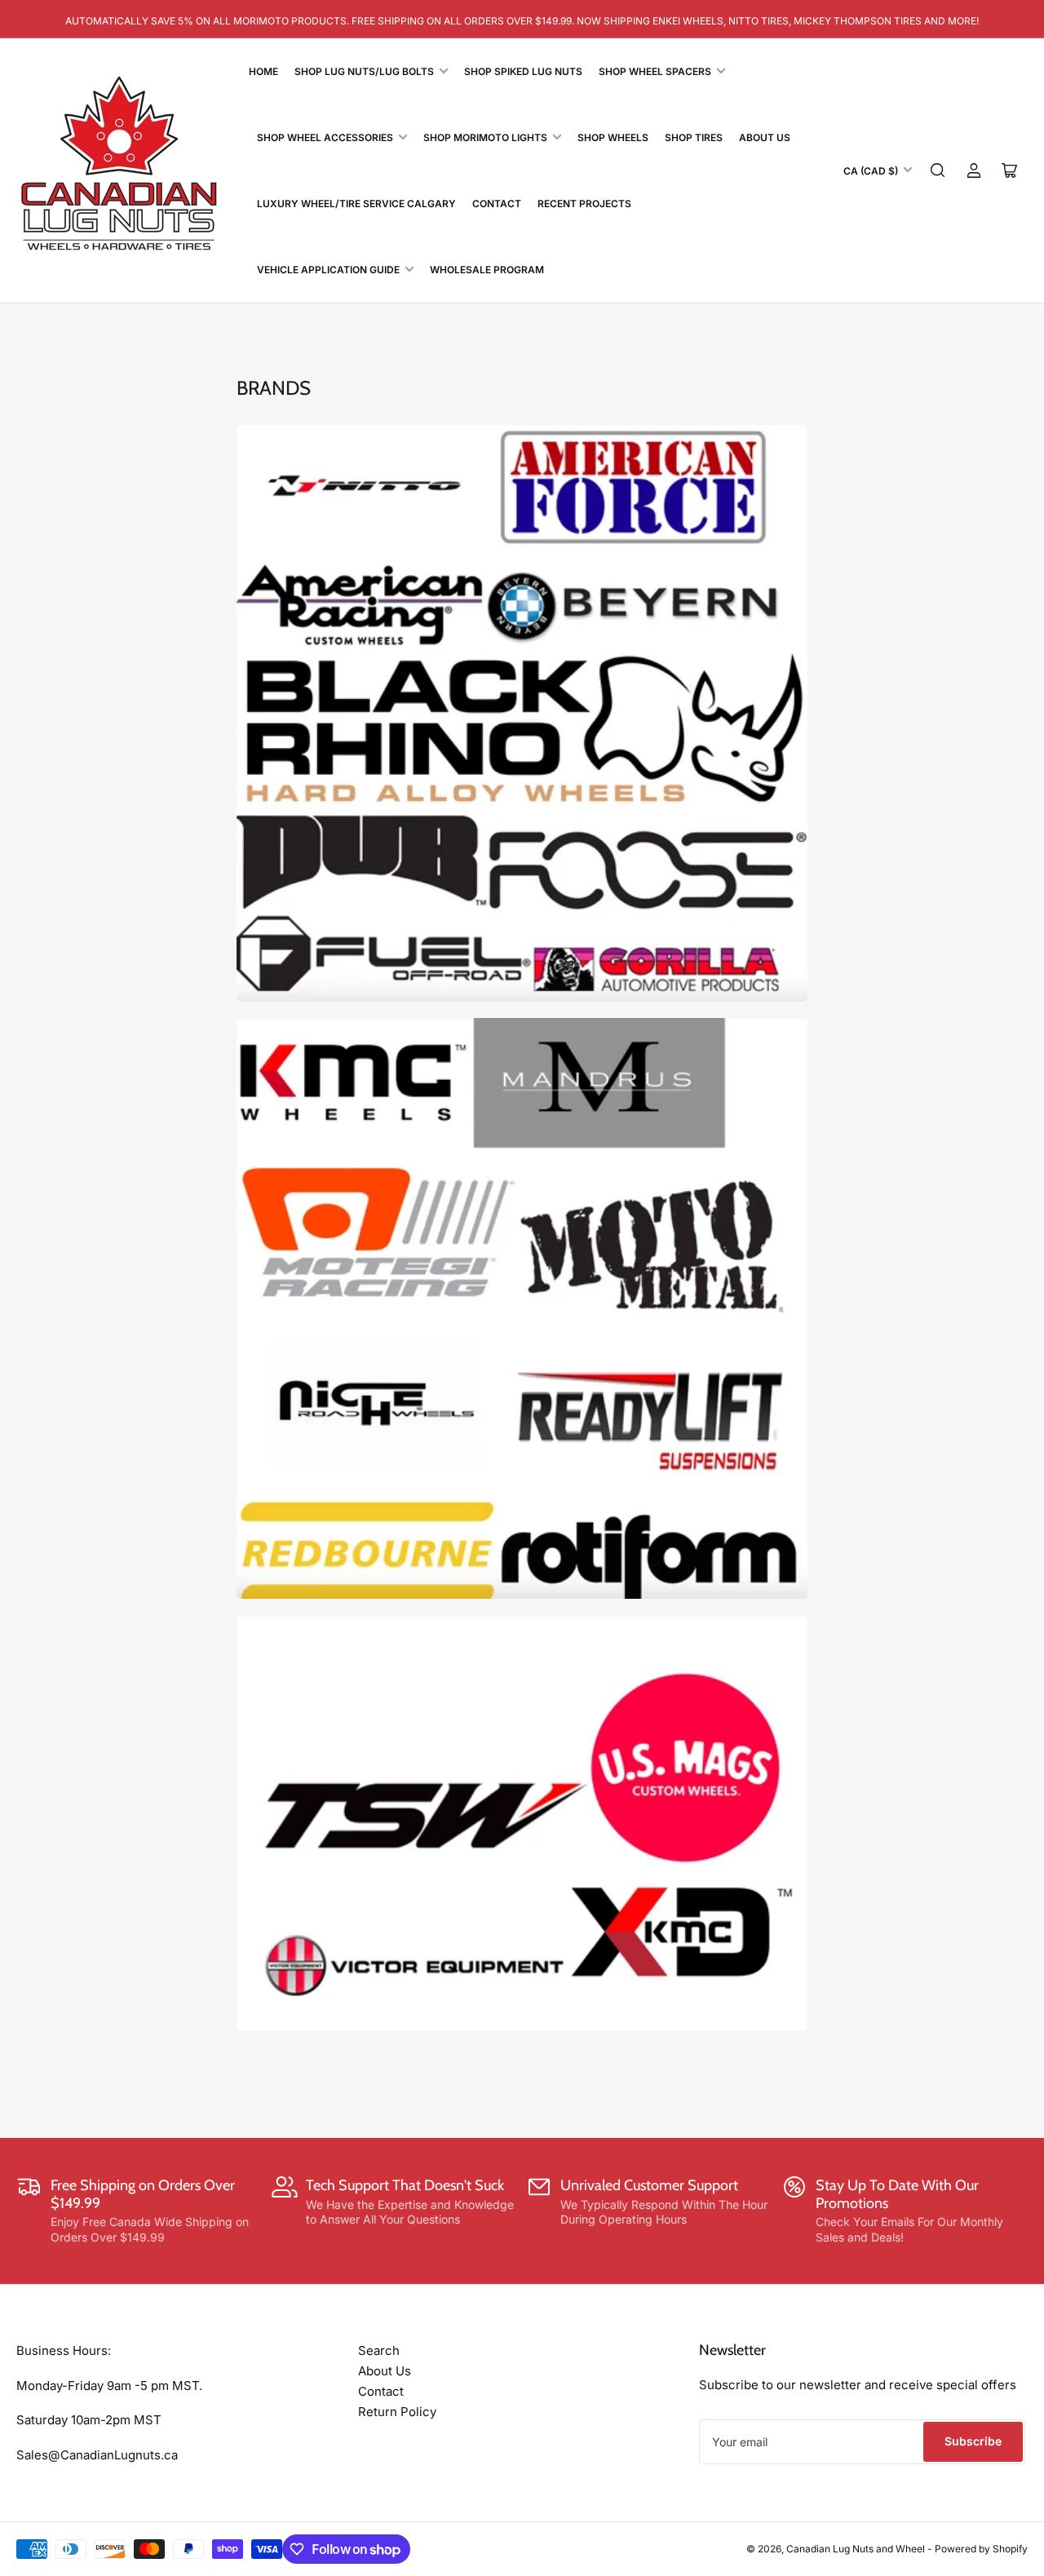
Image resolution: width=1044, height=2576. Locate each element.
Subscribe (973, 2441)
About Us (765, 137)
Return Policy (397, 2412)
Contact (497, 204)
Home (263, 71)
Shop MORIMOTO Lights (485, 137)
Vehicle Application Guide (328, 270)
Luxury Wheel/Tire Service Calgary (356, 204)
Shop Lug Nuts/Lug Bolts (364, 71)
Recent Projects (584, 204)
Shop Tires (694, 137)
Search (379, 2350)
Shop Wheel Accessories (325, 137)
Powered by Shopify (981, 2549)
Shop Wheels (613, 137)
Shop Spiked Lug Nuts (523, 71)
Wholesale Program (487, 270)
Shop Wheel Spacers (655, 71)
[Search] (938, 170)
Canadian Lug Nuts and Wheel (857, 2549)
